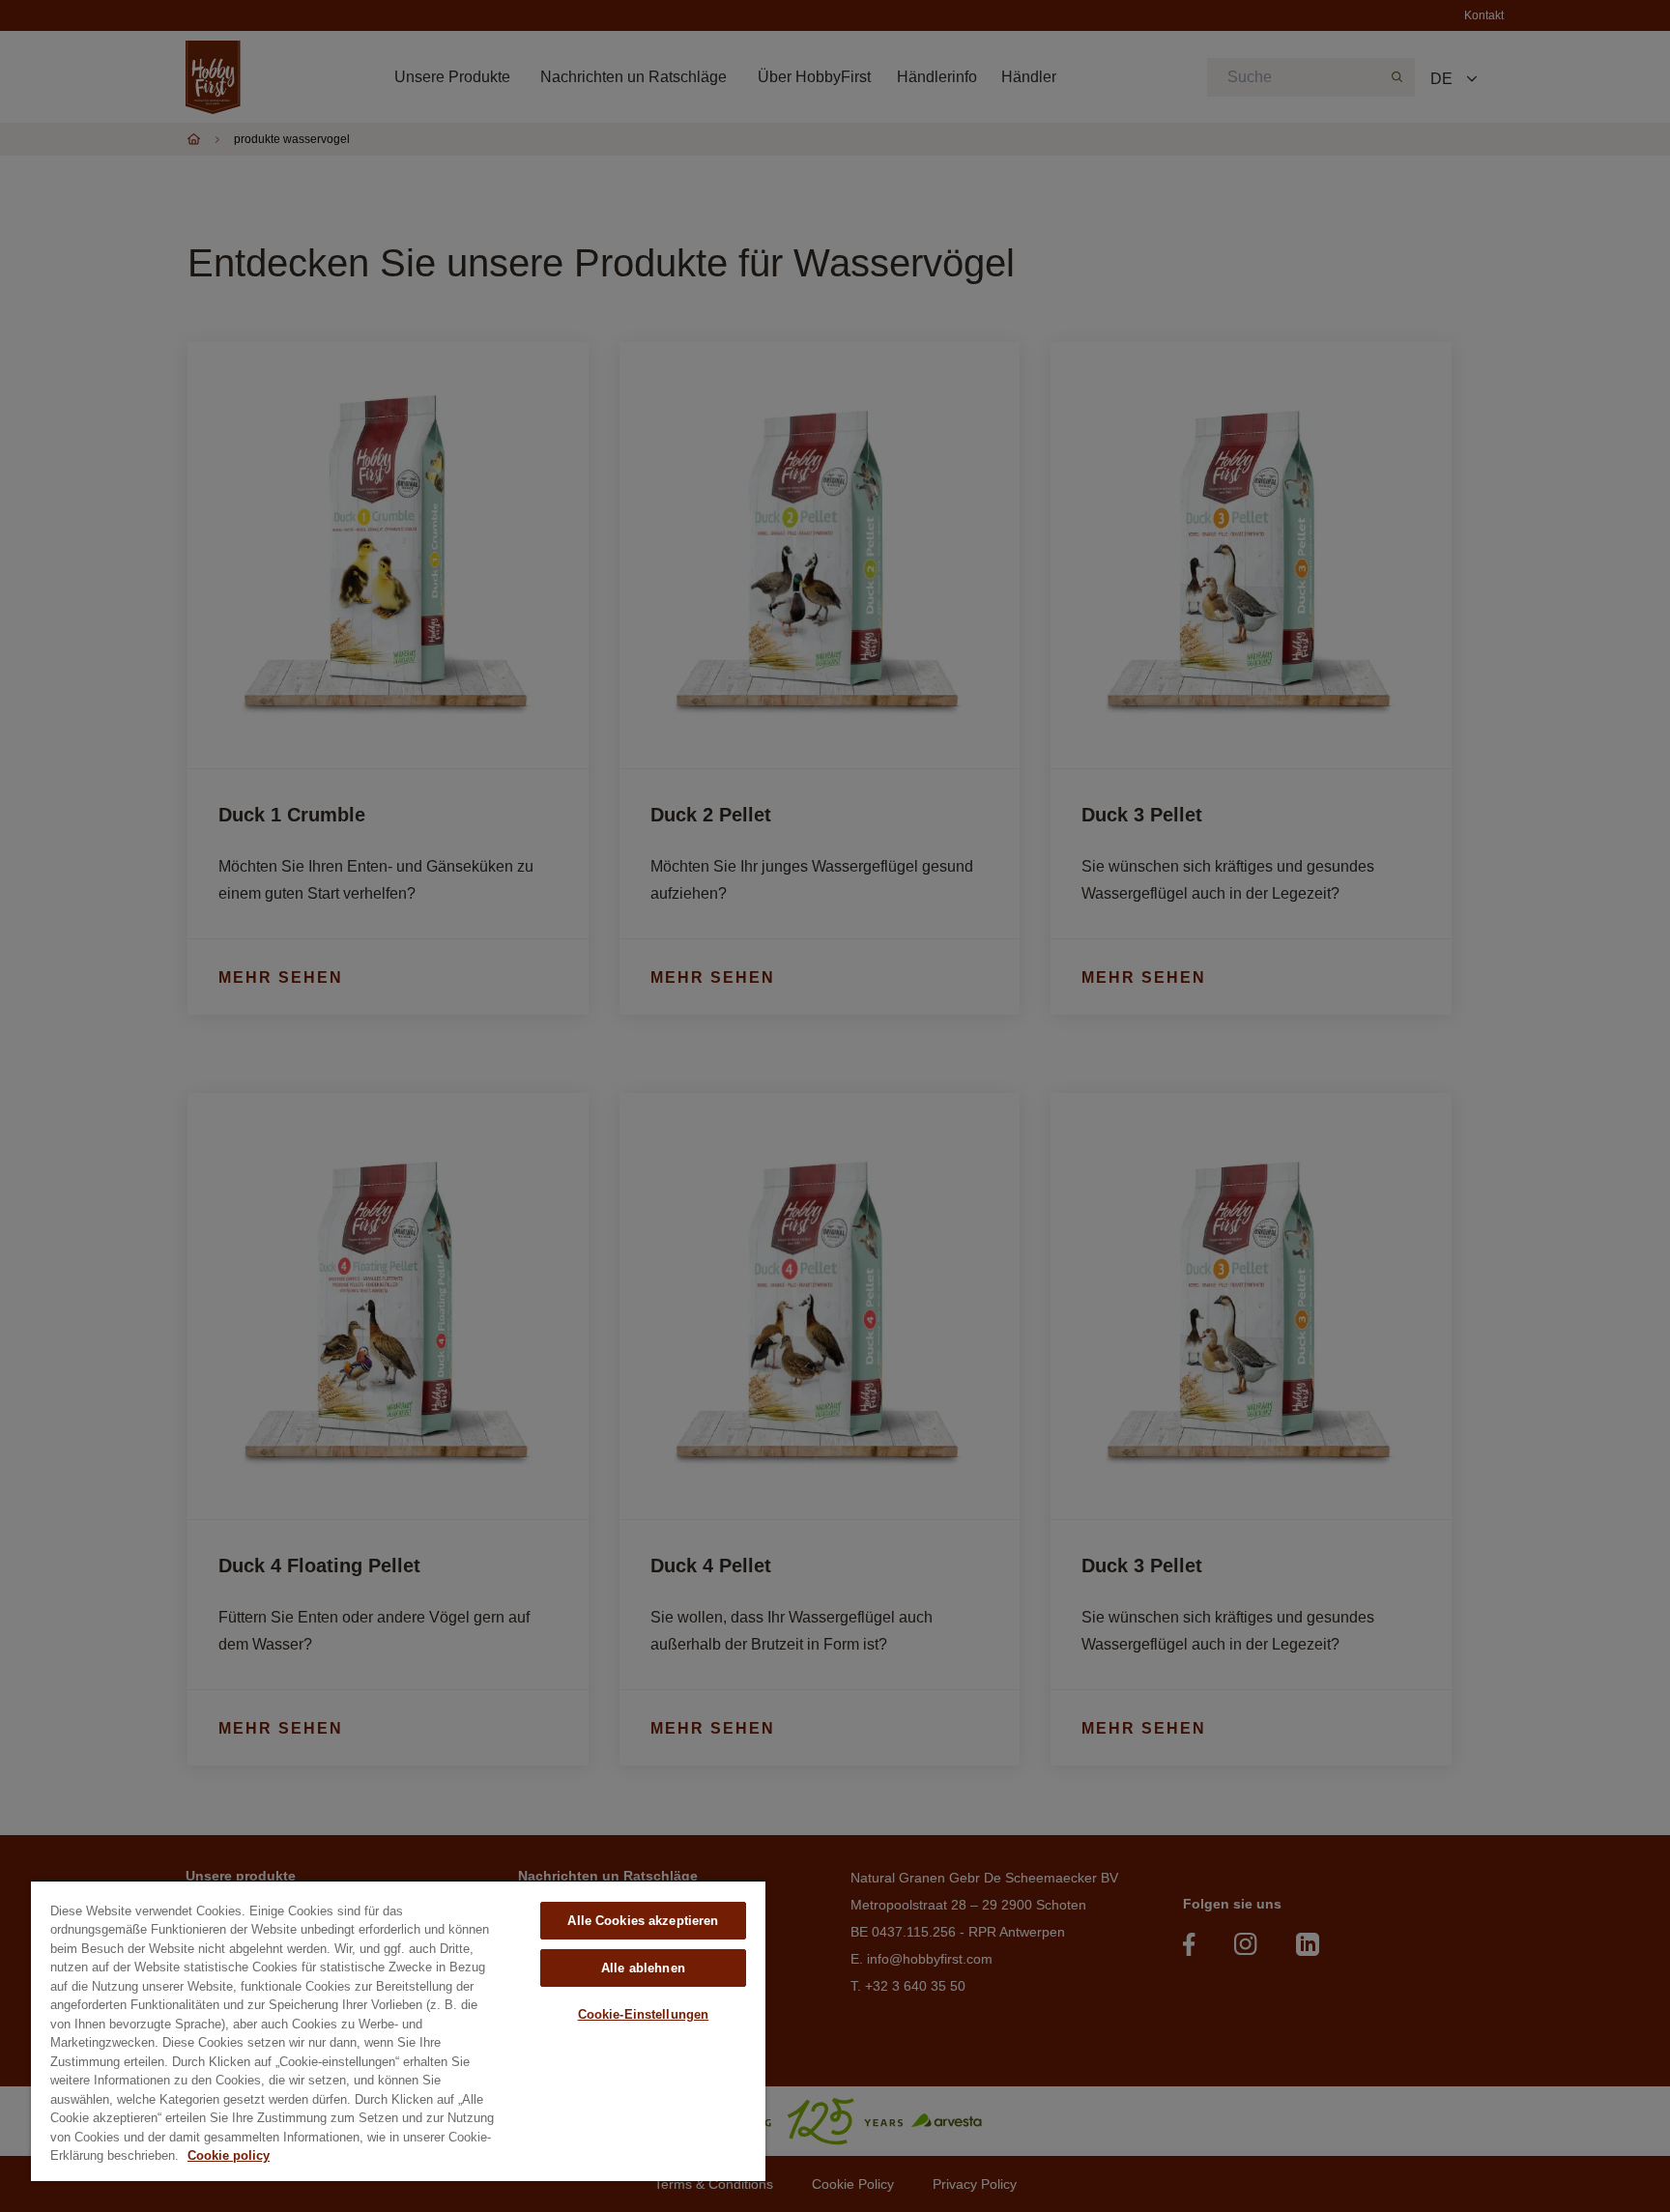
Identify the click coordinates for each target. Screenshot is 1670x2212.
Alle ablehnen (643, 1968)
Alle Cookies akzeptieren (643, 1921)
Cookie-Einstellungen (644, 2014)
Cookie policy (229, 2155)
